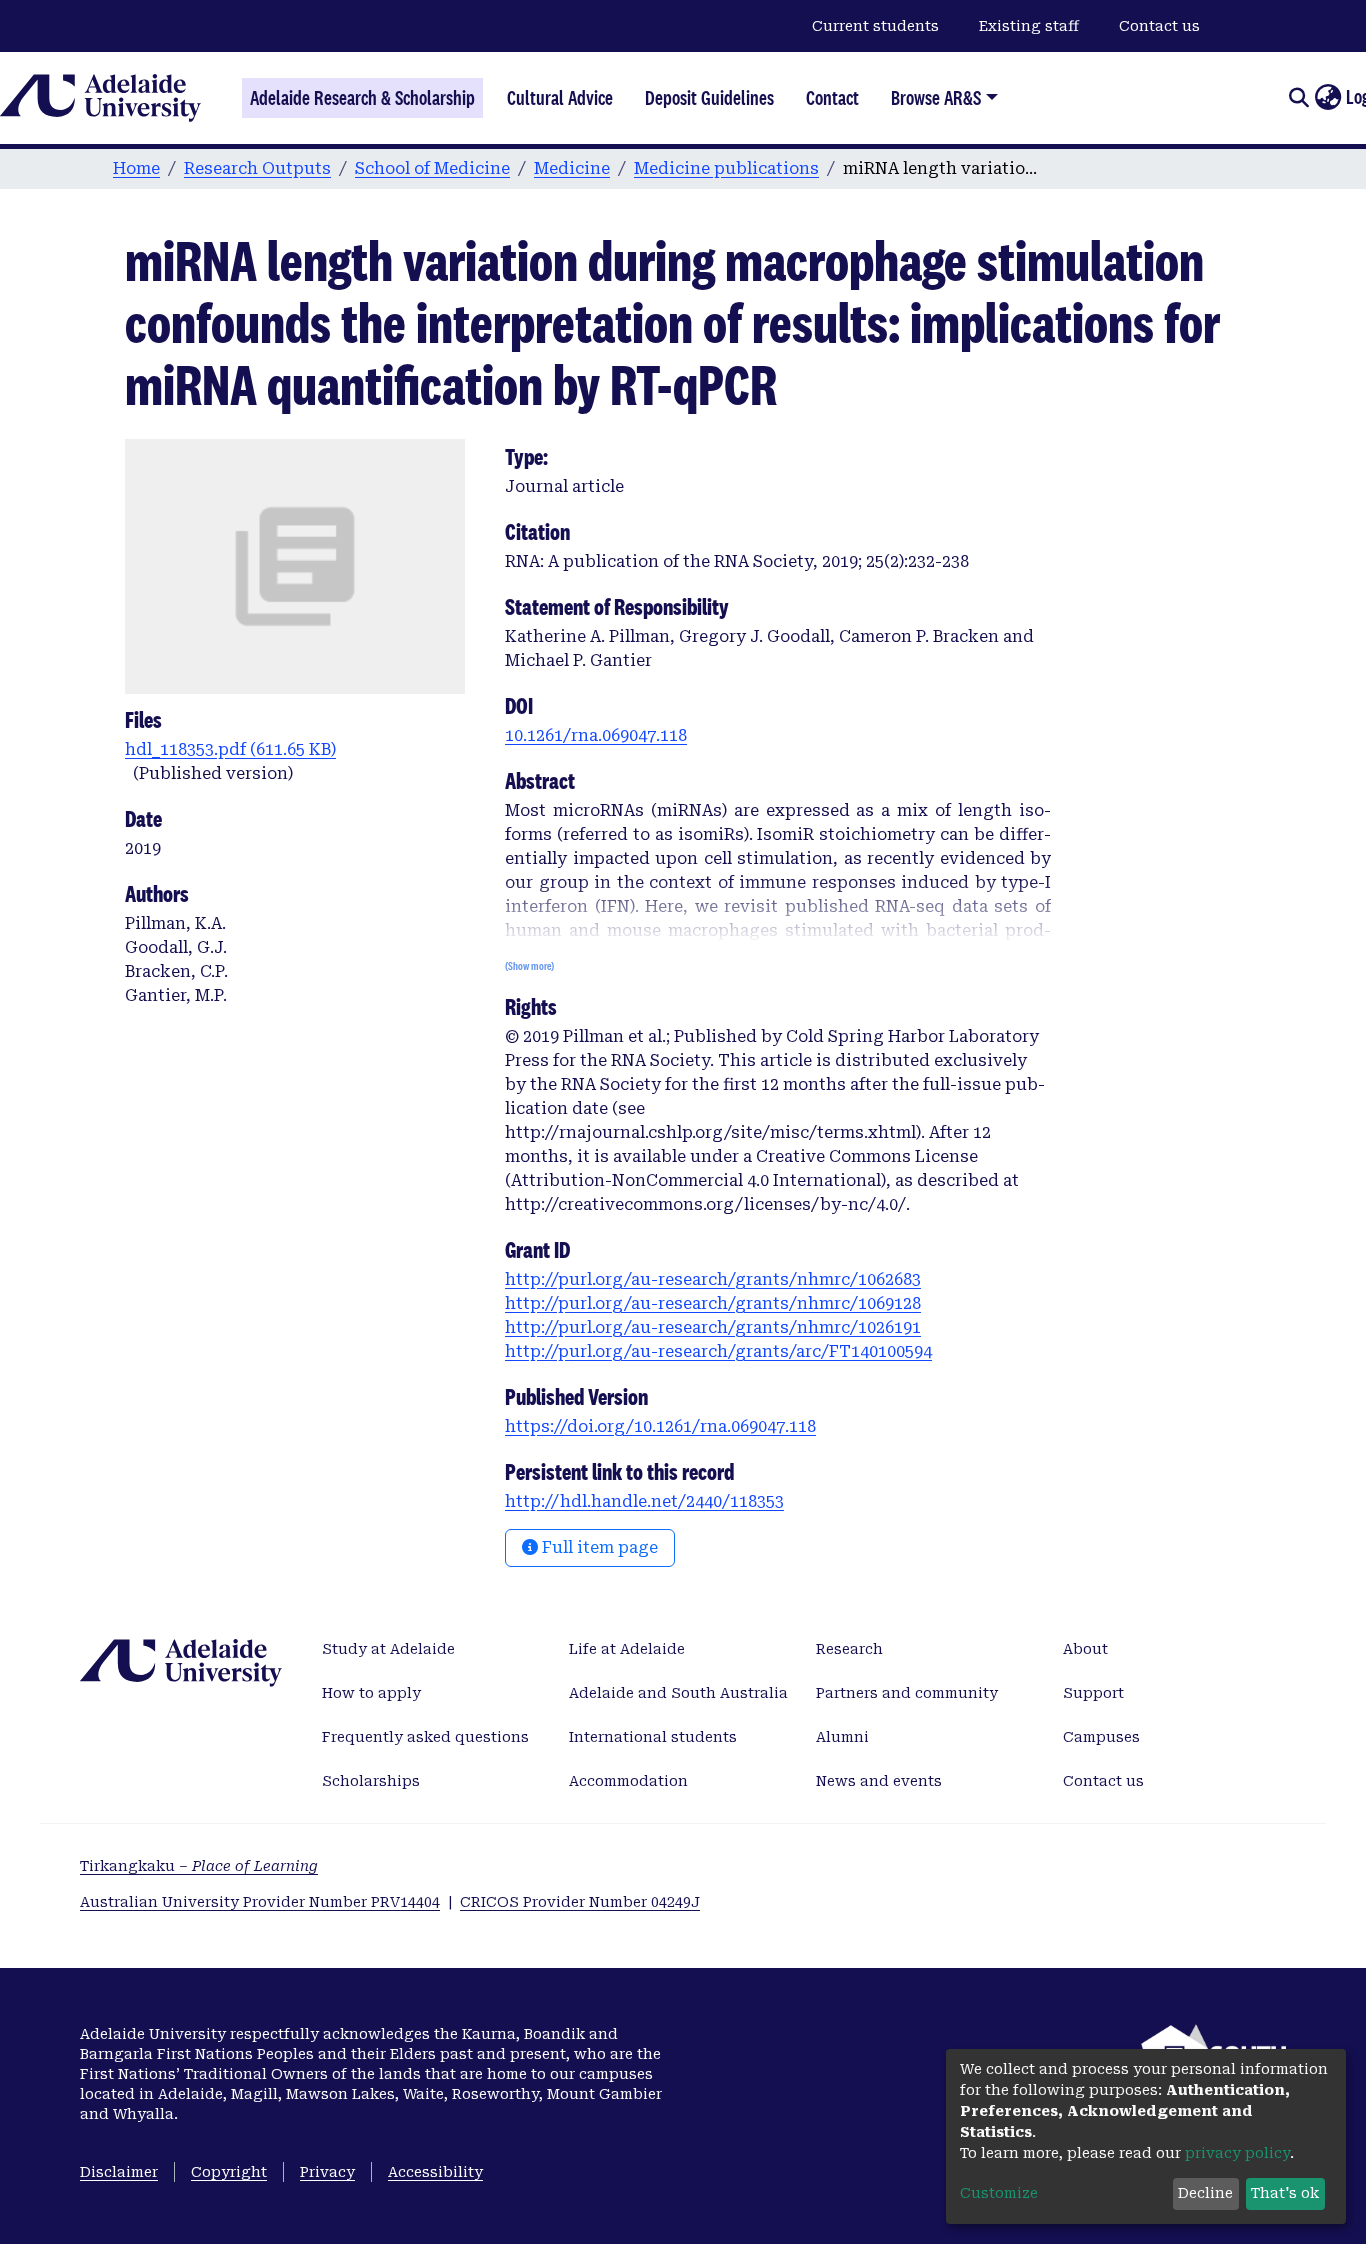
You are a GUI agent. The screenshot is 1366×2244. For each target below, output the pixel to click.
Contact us (1159, 26)
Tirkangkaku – (199, 1866)
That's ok (1285, 2193)
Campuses (1101, 1737)
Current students (875, 26)
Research (849, 1649)
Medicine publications (726, 168)
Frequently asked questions (425, 1737)
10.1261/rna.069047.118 (596, 735)
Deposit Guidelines (709, 98)
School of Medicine (432, 168)
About (1085, 1649)
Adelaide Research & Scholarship (362, 98)
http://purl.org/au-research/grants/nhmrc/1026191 (713, 1327)
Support (1093, 1693)
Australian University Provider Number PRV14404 (260, 1902)
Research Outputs (257, 168)
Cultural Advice (560, 98)
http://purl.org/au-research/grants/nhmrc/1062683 (713, 1279)
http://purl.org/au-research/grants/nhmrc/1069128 (713, 1303)
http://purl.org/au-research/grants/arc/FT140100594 (718, 1351)
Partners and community (907, 1693)
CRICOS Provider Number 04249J (580, 1902)
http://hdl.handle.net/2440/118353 (644, 1501)
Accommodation (628, 1781)
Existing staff (1029, 26)
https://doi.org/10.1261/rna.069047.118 (660, 1426)
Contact (832, 98)
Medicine (572, 168)
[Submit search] (1298, 98)
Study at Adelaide (388, 1649)
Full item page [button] (598, 1547)
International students (653, 1737)
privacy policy (1237, 2153)
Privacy (327, 2172)
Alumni (842, 1737)
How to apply (371, 1693)
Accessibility (435, 2172)
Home (136, 168)
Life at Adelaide (627, 1649)
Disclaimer (119, 2172)
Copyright (229, 2172)
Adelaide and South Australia (678, 1693)
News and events (879, 1781)
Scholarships (371, 1781)
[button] (1327, 98)
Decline (1205, 2193)
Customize (999, 2193)
